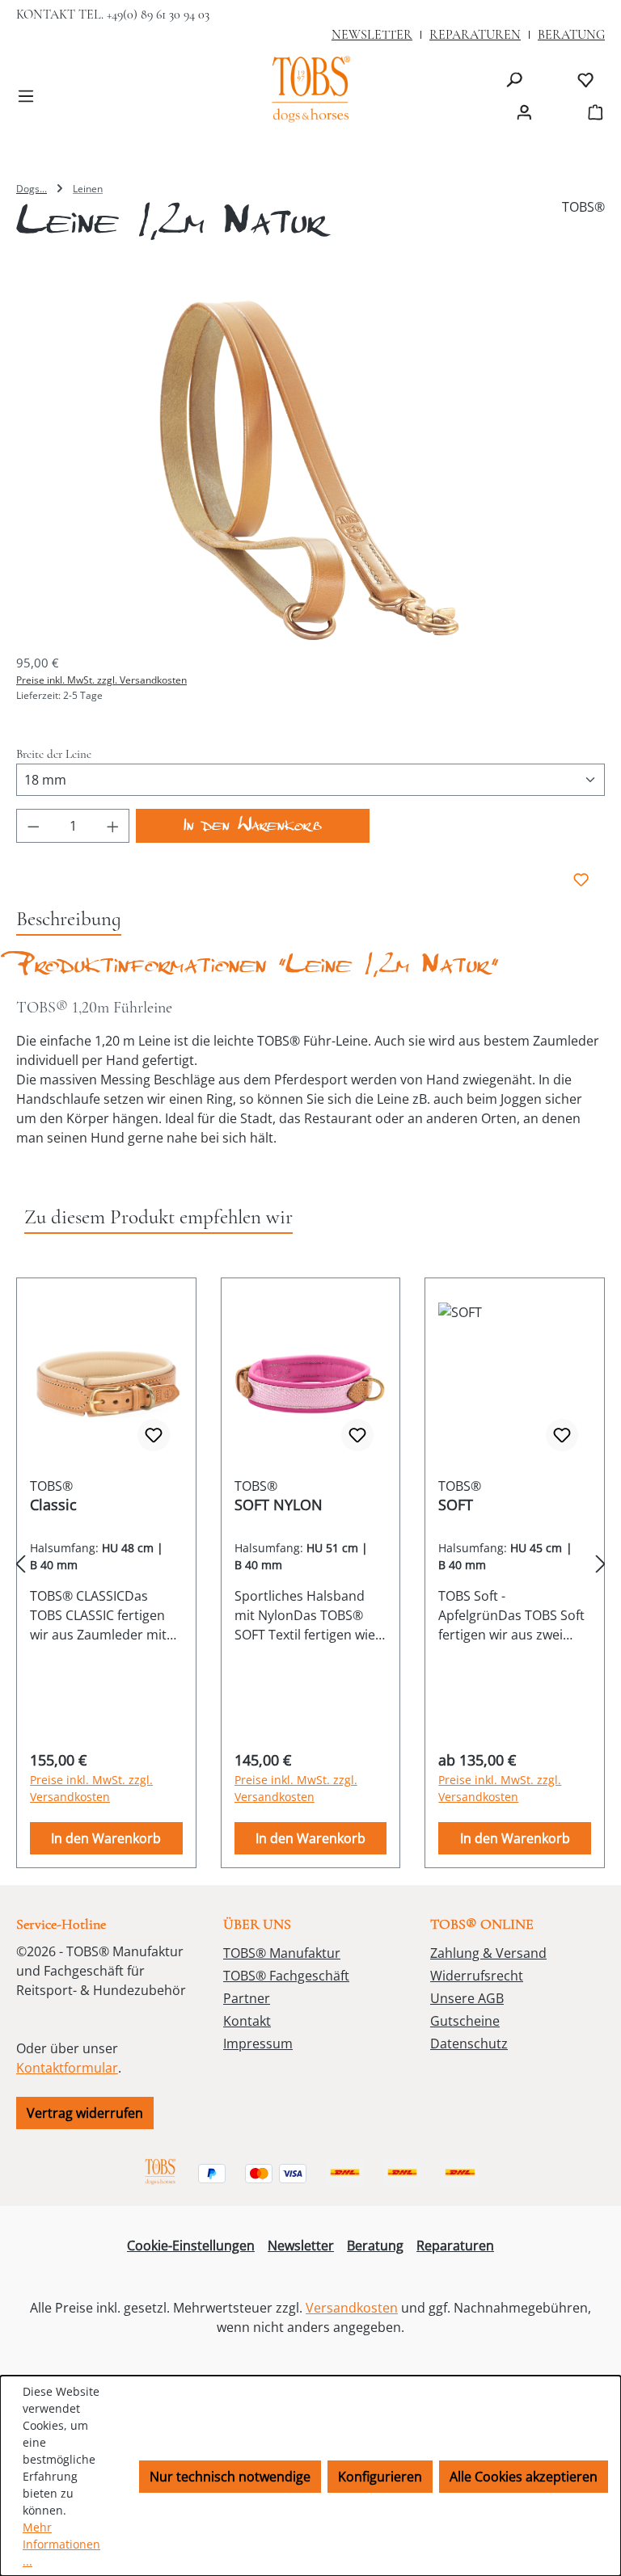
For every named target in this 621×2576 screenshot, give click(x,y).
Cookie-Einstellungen (191, 2246)
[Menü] (26, 95)
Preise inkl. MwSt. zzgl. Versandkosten (101, 680)
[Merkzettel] (585, 79)
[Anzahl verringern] (33, 826)
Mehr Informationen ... (61, 2544)
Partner (247, 1998)
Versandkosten (352, 2308)
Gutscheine (465, 2021)
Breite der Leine (54, 753)
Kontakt (247, 2021)
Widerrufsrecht (477, 1976)
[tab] (69, 920)
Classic (53, 1505)
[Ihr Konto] (524, 112)
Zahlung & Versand (488, 1953)
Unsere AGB (467, 1998)
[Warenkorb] (590, 112)
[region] (310, 469)
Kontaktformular (67, 2068)
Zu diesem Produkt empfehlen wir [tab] (158, 1217)
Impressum (258, 2044)
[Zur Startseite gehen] (310, 91)
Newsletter (301, 2246)
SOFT (456, 1505)
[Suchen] (514, 79)
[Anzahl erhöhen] (113, 826)
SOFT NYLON (279, 1505)
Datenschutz (469, 2044)
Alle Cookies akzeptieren (524, 2477)
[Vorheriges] (20, 1564)
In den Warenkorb (253, 829)
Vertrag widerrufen (85, 2113)
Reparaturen (455, 2246)
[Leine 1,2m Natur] (310, 469)
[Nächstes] (601, 1564)
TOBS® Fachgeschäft (286, 1976)
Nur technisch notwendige (230, 2477)
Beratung (375, 2246)
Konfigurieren (380, 2477)
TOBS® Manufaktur (282, 1953)
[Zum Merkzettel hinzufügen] (576, 880)
